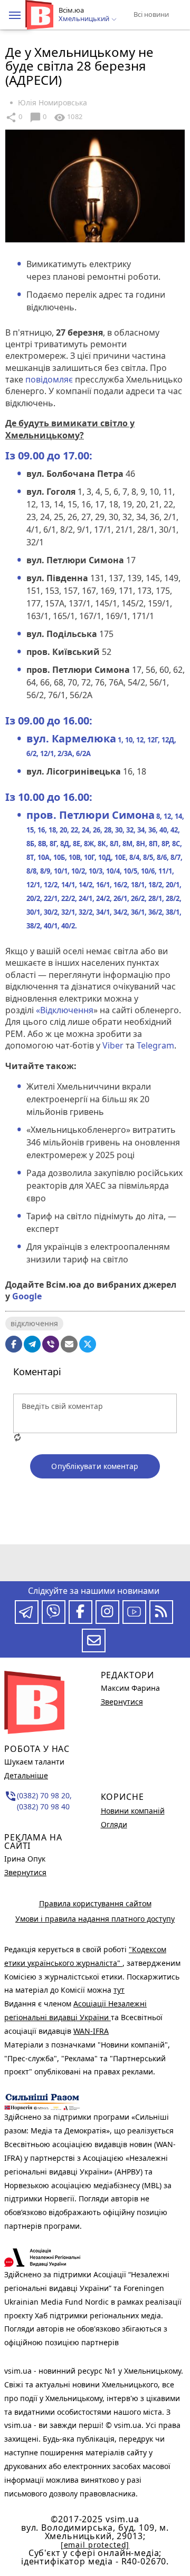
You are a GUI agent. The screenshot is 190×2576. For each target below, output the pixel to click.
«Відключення (65, 1010)
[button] (15, 15)
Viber (113, 1045)
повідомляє (49, 379)
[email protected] (95, 2545)
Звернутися (25, 1872)
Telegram (155, 1045)
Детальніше (26, 1775)
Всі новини (151, 14)
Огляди (114, 1824)
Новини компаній (133, 1811)
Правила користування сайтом (95, 1903)
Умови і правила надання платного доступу (95, 1919)
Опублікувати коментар (95, 1466)
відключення (34, 1323)
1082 (68, 117)
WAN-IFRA (91, 2031)
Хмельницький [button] (85, 19)
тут (119, 1990)
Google (27, 1296)
